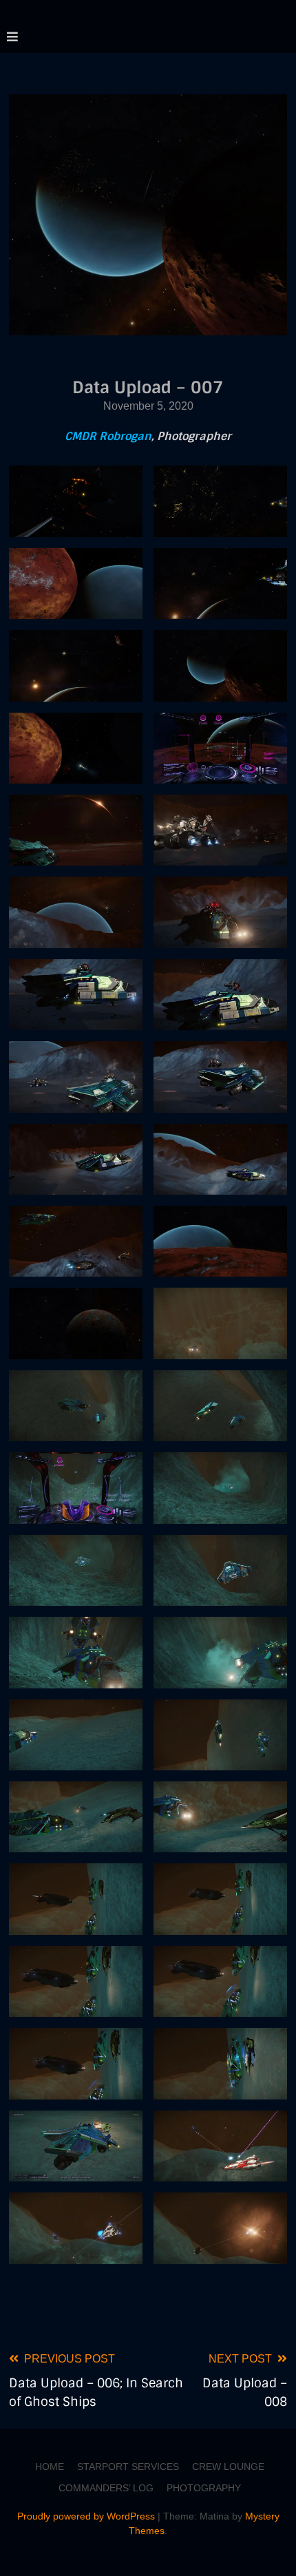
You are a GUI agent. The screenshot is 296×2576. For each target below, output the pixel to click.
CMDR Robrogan (108, 436)
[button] (76, 501)
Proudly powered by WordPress (87, 2516)
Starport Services (128, 2467)
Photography (204, 2488)
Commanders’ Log (106, 2488)
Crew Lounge (228, 2467)
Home (50, 2467)
